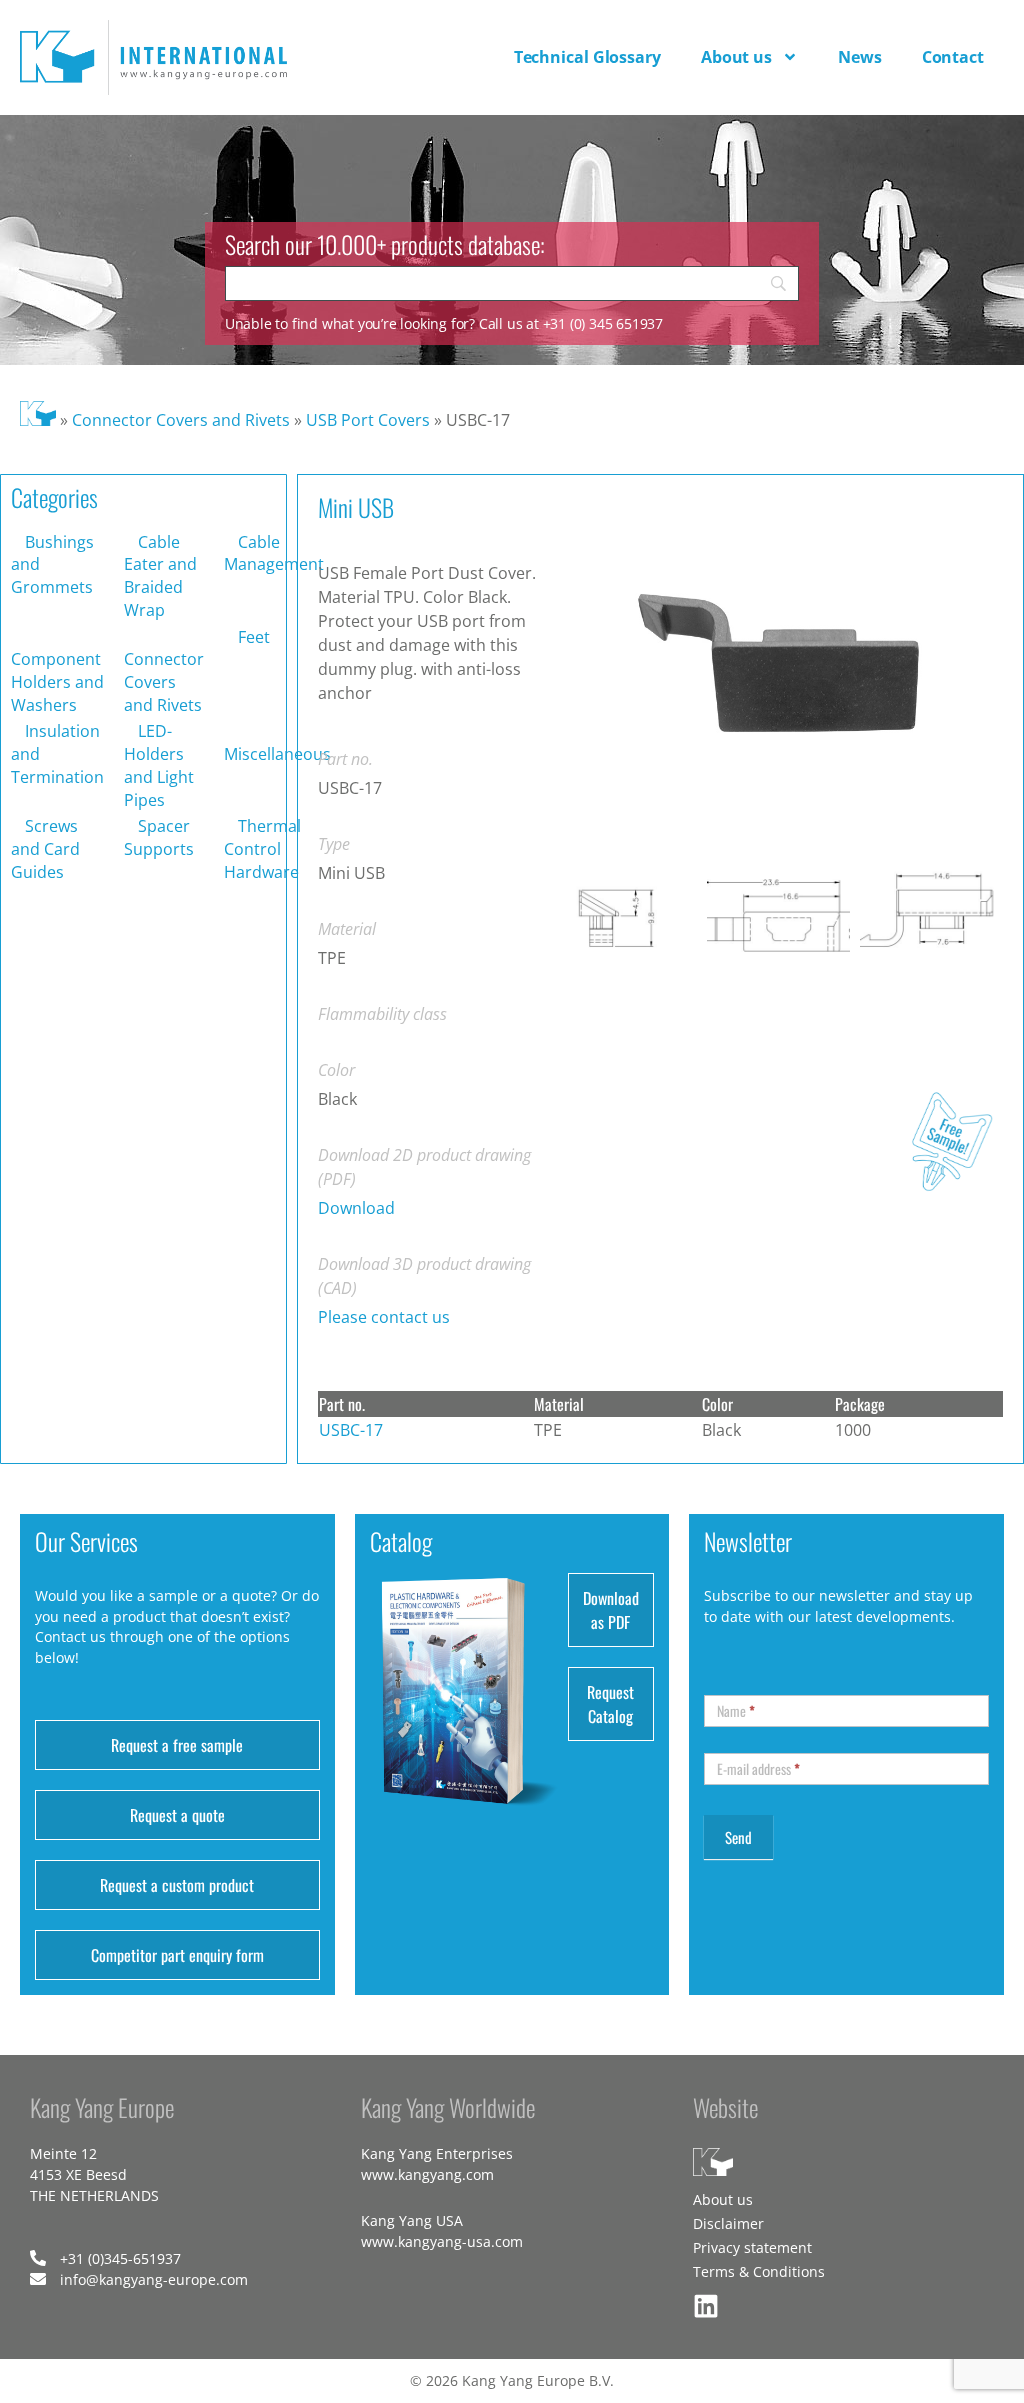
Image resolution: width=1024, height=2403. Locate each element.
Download (356, 1208)
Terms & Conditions (759, 2271)
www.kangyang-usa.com (442, 2241)
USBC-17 (351, 1430)
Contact (953, 57)
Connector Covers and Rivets (181, 420)
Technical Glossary (587, 57)
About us (736, 57)
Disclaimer (728, 2223)
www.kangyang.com (427, 2174)
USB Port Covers (368, 420)
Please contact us (384, 1317)
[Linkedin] (706, 2306)
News (860, 57)
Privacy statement (752, 2247)
